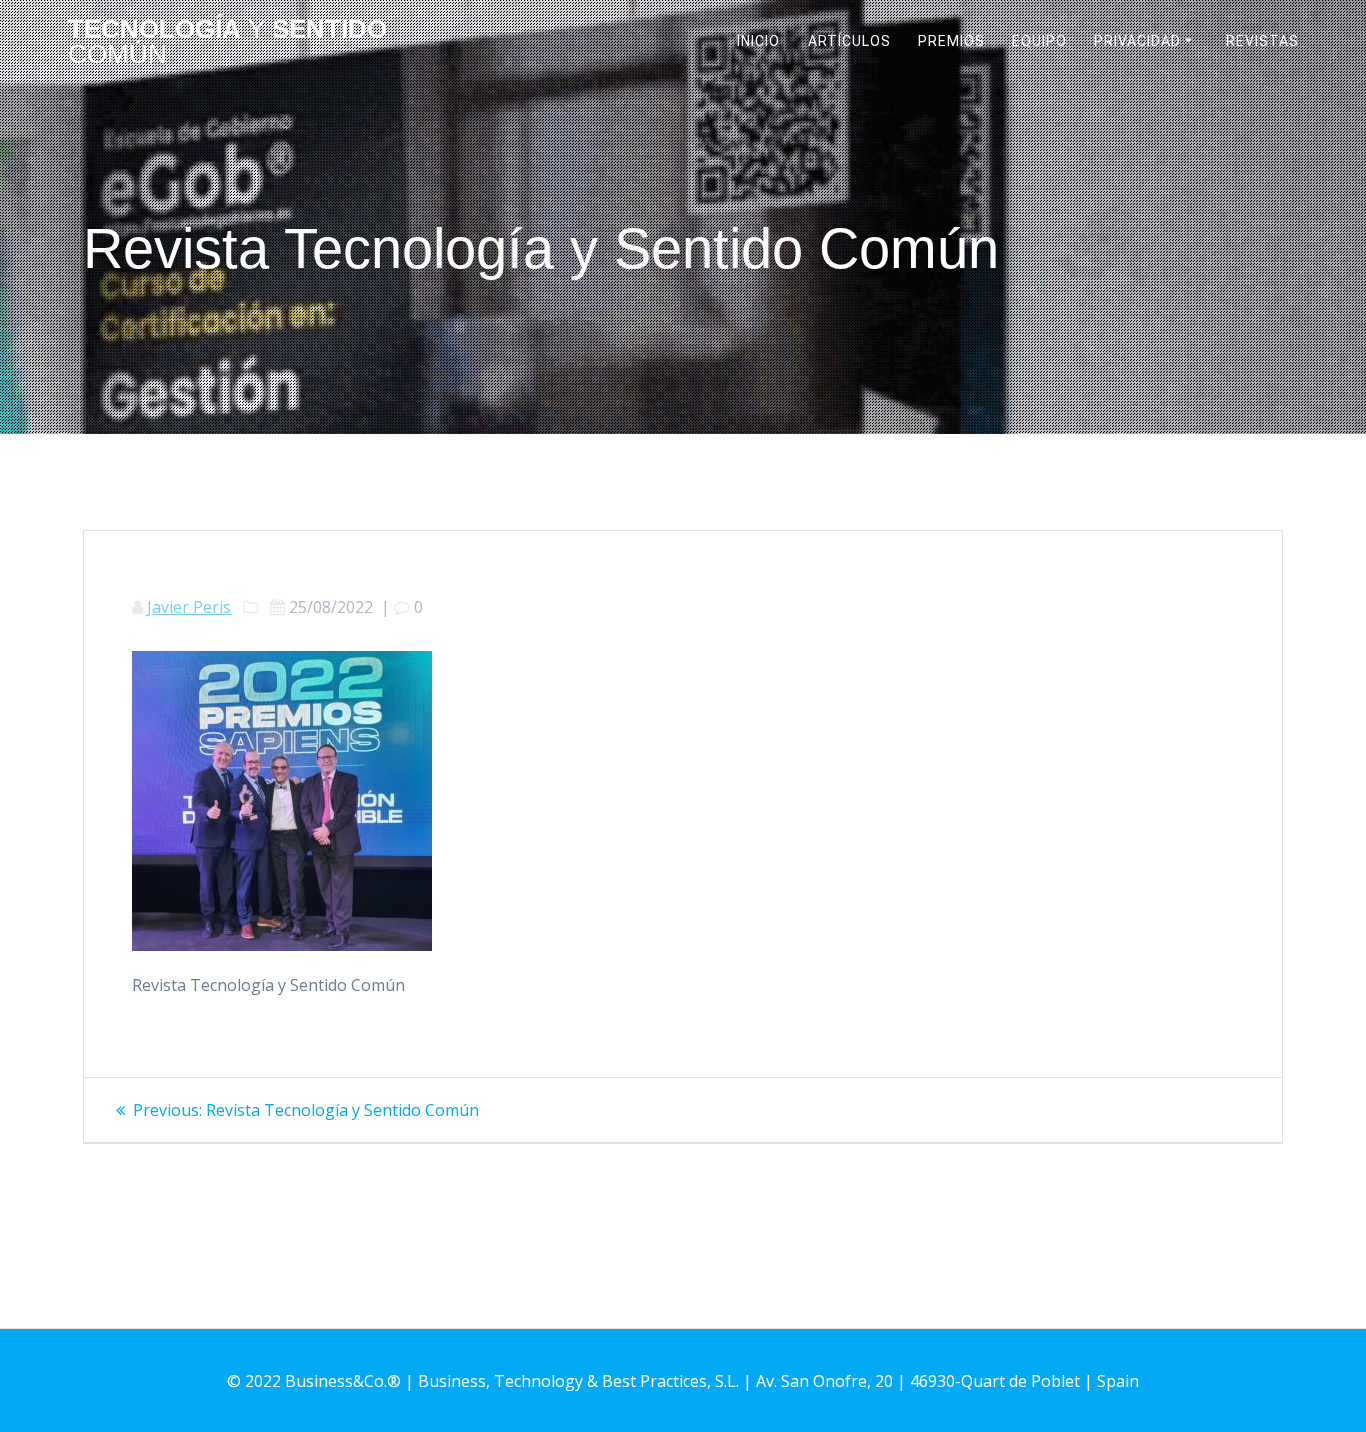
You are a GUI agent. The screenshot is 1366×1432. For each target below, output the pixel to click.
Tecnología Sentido (227, 42)
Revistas (1262, 41)
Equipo (1039, 41)
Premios (951, 41)
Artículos (849, 41)
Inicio (758, 41)
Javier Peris (189, 607)
